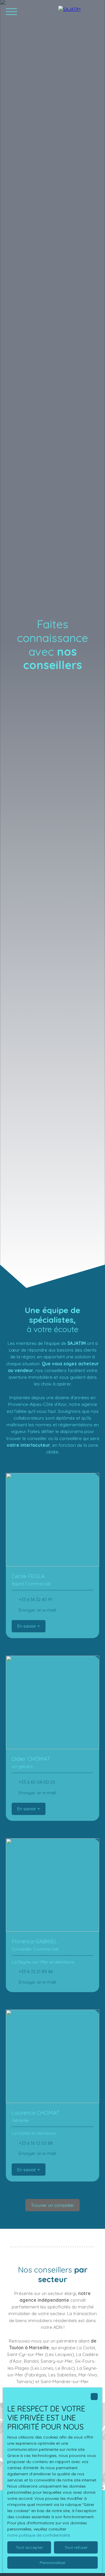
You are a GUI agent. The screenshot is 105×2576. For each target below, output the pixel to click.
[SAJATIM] (79, 12)
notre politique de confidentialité (39, 2535)
